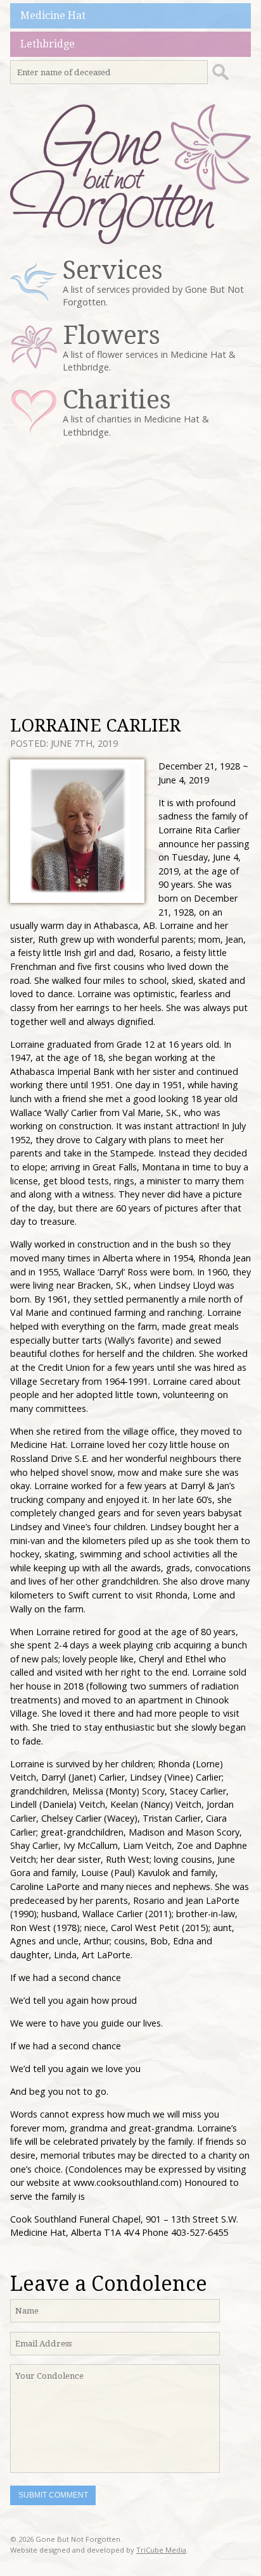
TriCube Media (161, 2550)
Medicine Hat (53, 15)
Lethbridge (48, 44)
